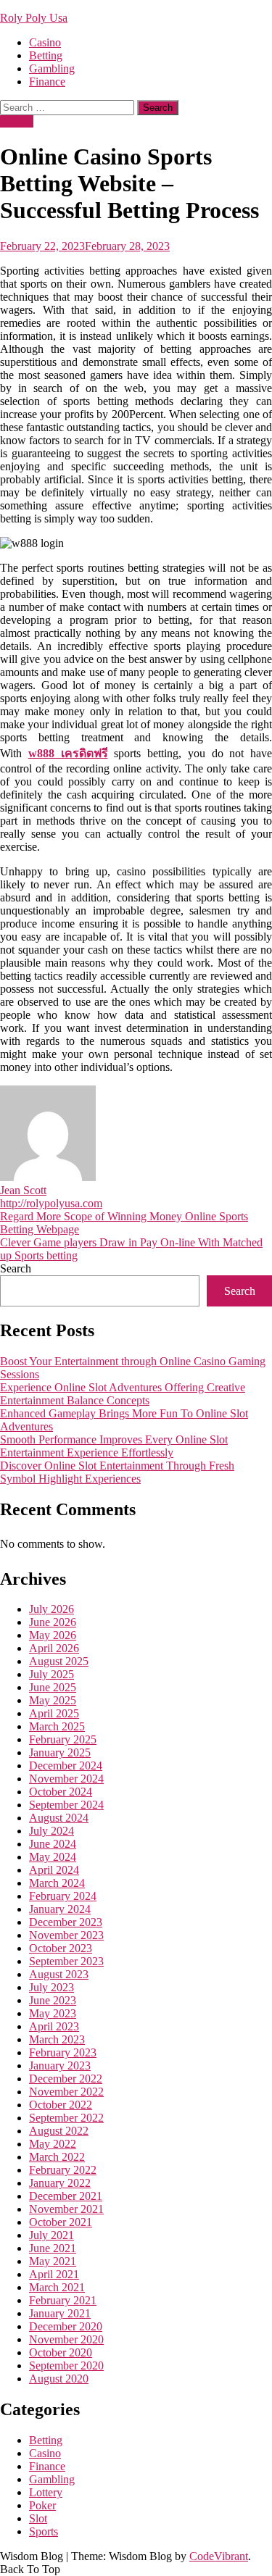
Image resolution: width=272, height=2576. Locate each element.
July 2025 (51, 1674)
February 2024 (63, 1896)
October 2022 (61, 2105)
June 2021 (53, 2248)
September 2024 (66, 1805)
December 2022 (66, 2079)
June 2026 (53, 1622)
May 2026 (53, 1635)
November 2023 (66, 1935)
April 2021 (54, 2274)
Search (16, 1268)
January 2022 (60, 2183)
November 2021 (66, 2209)
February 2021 (63, 2300)
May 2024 (53, 1857)
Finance (47, 82)
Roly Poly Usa (34, 18)
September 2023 (66, 1961)
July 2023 (51, 1987)
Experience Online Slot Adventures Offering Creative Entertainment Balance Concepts (123, 1394)
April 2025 (54, 1713)
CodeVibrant (219, 2556)
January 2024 (60, 1909)
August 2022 (59, 2131)
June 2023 (53, 2000)
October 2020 (61, 2352)
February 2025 (63, 1739)
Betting (46, 55)
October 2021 (61, 2222)
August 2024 (59, 1818)
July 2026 (51, 1609)
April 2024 (54, 1870)
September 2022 (66, 2118)
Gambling (52, 68)
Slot (38, 2518)
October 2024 (61, 1792)
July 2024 (51, 1831)
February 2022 (63, 2170)
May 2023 (53, 2013)
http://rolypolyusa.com (51, 1203)
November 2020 (66, 2339)
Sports (44, 2531)
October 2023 (61, 1948)
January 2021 (60, 2313)
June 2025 (53, 1687)
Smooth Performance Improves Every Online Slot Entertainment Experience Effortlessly (114, 1446)
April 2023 (54, 2026)
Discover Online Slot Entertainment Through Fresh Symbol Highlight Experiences (117, 1472)
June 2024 (53, 1844)
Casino (45, 42)
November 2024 (66, 1779)
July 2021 (51, 2235)
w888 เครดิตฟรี (68, 753)
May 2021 (53, 2261)
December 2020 (66, 2326)
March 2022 (57, 2157)
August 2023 (59, 1974)
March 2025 (57, 1726)
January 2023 (60, 2066)
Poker (42, 2505)
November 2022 (66, 2092)
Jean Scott (23, 1190)
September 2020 (66, 2365)
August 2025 (59, 1661)
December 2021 (66, 2196)
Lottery (46, 2492)
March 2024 (57, 1883)
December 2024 (66, 1766)
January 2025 (60, 1752)
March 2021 (57, 2287)
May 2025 (53, 1700)
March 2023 (57, 2039)
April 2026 (54, 1648)
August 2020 (59, 2379)
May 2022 (53, 2144)
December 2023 (66, 1922)
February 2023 (63, 2052)
